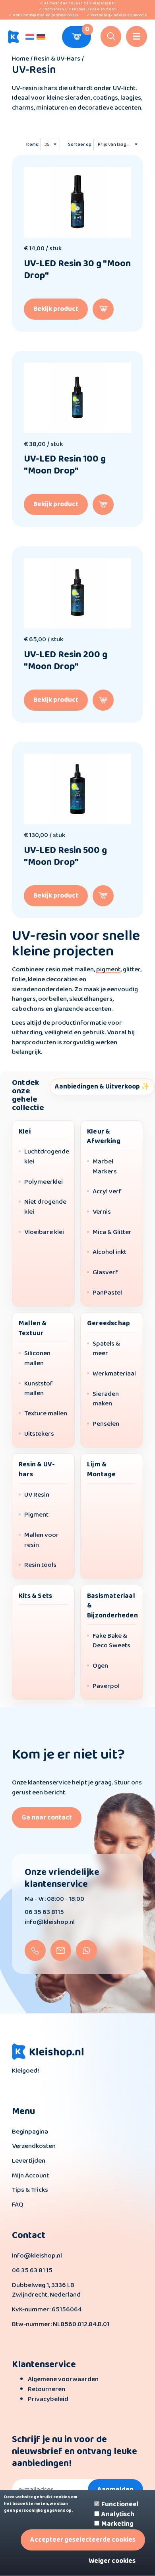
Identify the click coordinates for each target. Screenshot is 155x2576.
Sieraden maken (106, 1399)
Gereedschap (108, 1323)
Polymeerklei (44, 1182)
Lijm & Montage (101, 1470)
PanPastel (107, 1293)
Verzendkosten (34, 2146)
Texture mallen (46, 1414)
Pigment (36, 1515)
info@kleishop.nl (50, 1922)
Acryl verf (107, 1192)
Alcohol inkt (109, 1253)
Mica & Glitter (112, 1233)
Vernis (102, 1212)
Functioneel (120, 2505)
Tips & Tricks (30, 2190)
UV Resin (37, 1495)
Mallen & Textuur (33, 1328)
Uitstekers (39, 1434)
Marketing (117, 2524)
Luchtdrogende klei (47, 1157)
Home (21, 59)
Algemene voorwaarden (63, 2379)
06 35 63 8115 (44, 1912)
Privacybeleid (48, 2399)
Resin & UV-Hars (57, 59)
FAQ (18, 2205)
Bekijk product (56, 309)
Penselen (106, 1424)
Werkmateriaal (114, 1374)
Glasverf (105, 1273)
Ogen (100, 1666)
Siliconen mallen (37, 1359)
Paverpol (106, 1687)
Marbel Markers (105, 1167)
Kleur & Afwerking (104, 1137)
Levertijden (29, 2161)
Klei (25, 1132)
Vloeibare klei (44, 1233)
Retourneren (46, 2389)
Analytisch (118, 2515)
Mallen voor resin (42, 1540)
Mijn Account (30, 2176)
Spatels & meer (106, 1349)
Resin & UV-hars (37, 1470)
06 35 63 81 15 (32, 2270)
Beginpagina (30, 2132)
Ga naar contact (47, 1818)
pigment (108, 970)
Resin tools (40, 1565)
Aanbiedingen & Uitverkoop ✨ (102, 1087)
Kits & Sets (35, 1596)
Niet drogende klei (45, 1207)
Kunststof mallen (39, 1389)
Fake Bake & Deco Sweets (111, 1641)
